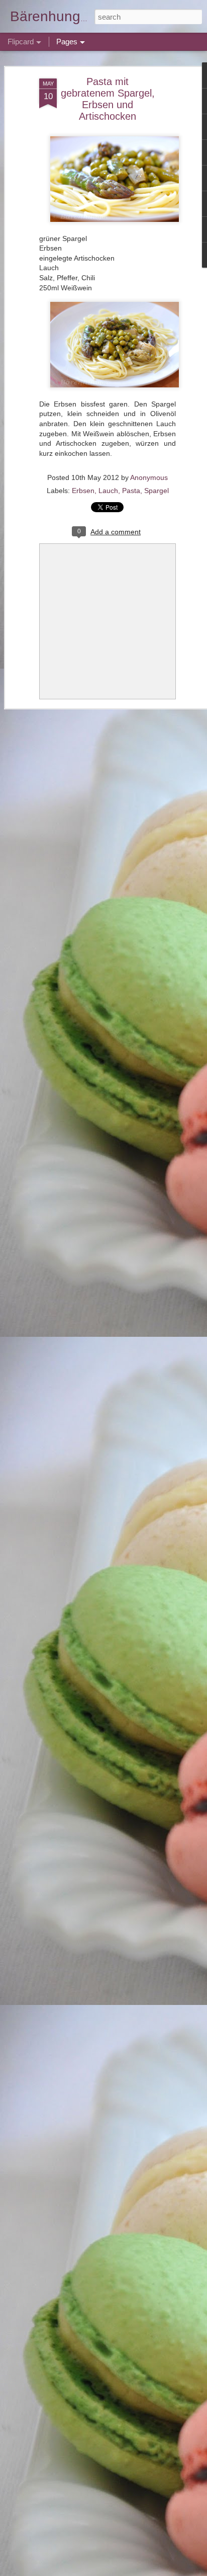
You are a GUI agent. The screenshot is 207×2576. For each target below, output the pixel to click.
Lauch (108, 491)
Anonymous (149, 477)
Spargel (157, 491)
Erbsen (83, 491)
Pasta (131, 491)
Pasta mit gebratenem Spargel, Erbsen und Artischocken (108, 99)
